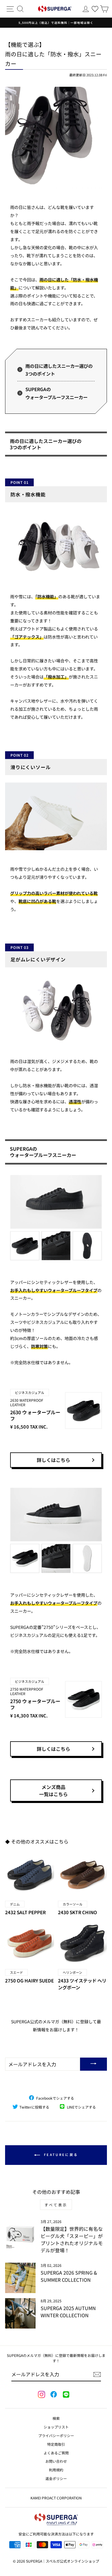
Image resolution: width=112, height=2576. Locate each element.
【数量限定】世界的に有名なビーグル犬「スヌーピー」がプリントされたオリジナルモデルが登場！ (72, 2239)
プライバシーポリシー (56, 2435)
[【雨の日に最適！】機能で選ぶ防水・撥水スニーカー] (56, 138)
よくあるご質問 (56, 2453)
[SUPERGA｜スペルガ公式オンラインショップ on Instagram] (42, 2395)
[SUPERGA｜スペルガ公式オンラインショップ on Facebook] (53, 2395)
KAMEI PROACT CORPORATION (56, 2498)
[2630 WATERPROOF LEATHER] (56, 1218)
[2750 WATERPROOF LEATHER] (56, 1530)
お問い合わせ (56, 2461)
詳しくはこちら (53, 1460)
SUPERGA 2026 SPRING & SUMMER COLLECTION (69, 2276)
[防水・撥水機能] (56, 544)
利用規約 (56, 2470)
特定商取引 (56, 2444)
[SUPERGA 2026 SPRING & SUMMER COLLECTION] (20, 2278)
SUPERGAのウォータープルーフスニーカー (56, 393)
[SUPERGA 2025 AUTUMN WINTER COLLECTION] (20, 2313)
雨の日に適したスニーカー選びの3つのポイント (59, 370)
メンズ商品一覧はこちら (53, 1790)
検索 (56, 2418)
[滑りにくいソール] (56, 817)
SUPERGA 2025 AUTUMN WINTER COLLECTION (68, 2312)
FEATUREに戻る (60, 2154)
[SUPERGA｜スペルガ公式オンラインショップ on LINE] (66, 2395)
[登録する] (97, 2374)
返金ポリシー (56, 2478)
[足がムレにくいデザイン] (56, 1009)
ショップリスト (56, 2427)
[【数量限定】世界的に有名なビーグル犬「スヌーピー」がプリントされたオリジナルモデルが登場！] (20, 2234)
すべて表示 (56, 2205)
